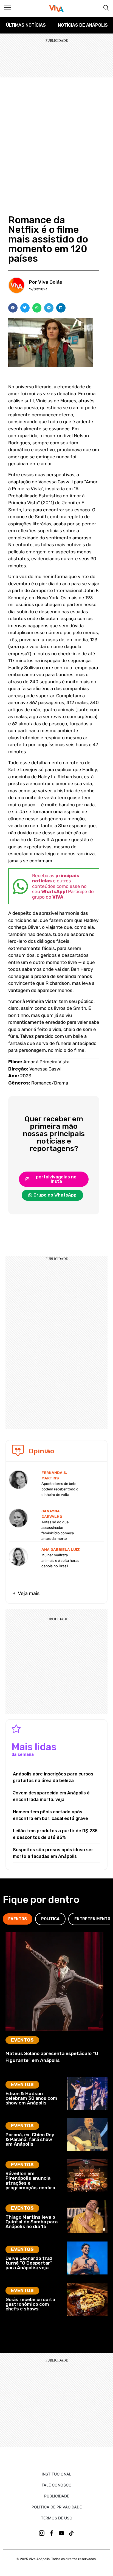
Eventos (22, 2040)
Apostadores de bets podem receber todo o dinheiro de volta (60, 1489)
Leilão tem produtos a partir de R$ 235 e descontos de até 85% (55, 1834)
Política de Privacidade (57, 2507)
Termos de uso (57, 2518)
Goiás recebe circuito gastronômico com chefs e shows (30, 2304)
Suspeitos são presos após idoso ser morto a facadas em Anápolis (53, 1853)
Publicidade (57, 2496)
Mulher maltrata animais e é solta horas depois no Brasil (60, 1561)
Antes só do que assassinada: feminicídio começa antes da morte (58, 1530)
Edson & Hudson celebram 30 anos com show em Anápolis (31, 2098)
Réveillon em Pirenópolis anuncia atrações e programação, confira (30, 2181)
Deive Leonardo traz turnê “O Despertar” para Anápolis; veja (29, 2263)
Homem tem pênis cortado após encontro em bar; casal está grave (50, 1815)
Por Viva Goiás (46, 282)
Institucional (56, 2474)
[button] (13, 308)
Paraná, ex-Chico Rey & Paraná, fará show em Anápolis (30, 2139)
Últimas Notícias (26, 25)
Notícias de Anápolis (83, 25)
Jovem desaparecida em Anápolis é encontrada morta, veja (51, 1796)
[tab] (18, 1919)
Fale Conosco (57, 2485)
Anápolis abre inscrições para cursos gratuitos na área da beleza (53, 1777)
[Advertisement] (56, 137)
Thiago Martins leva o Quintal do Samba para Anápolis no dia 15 (32, 2222)
